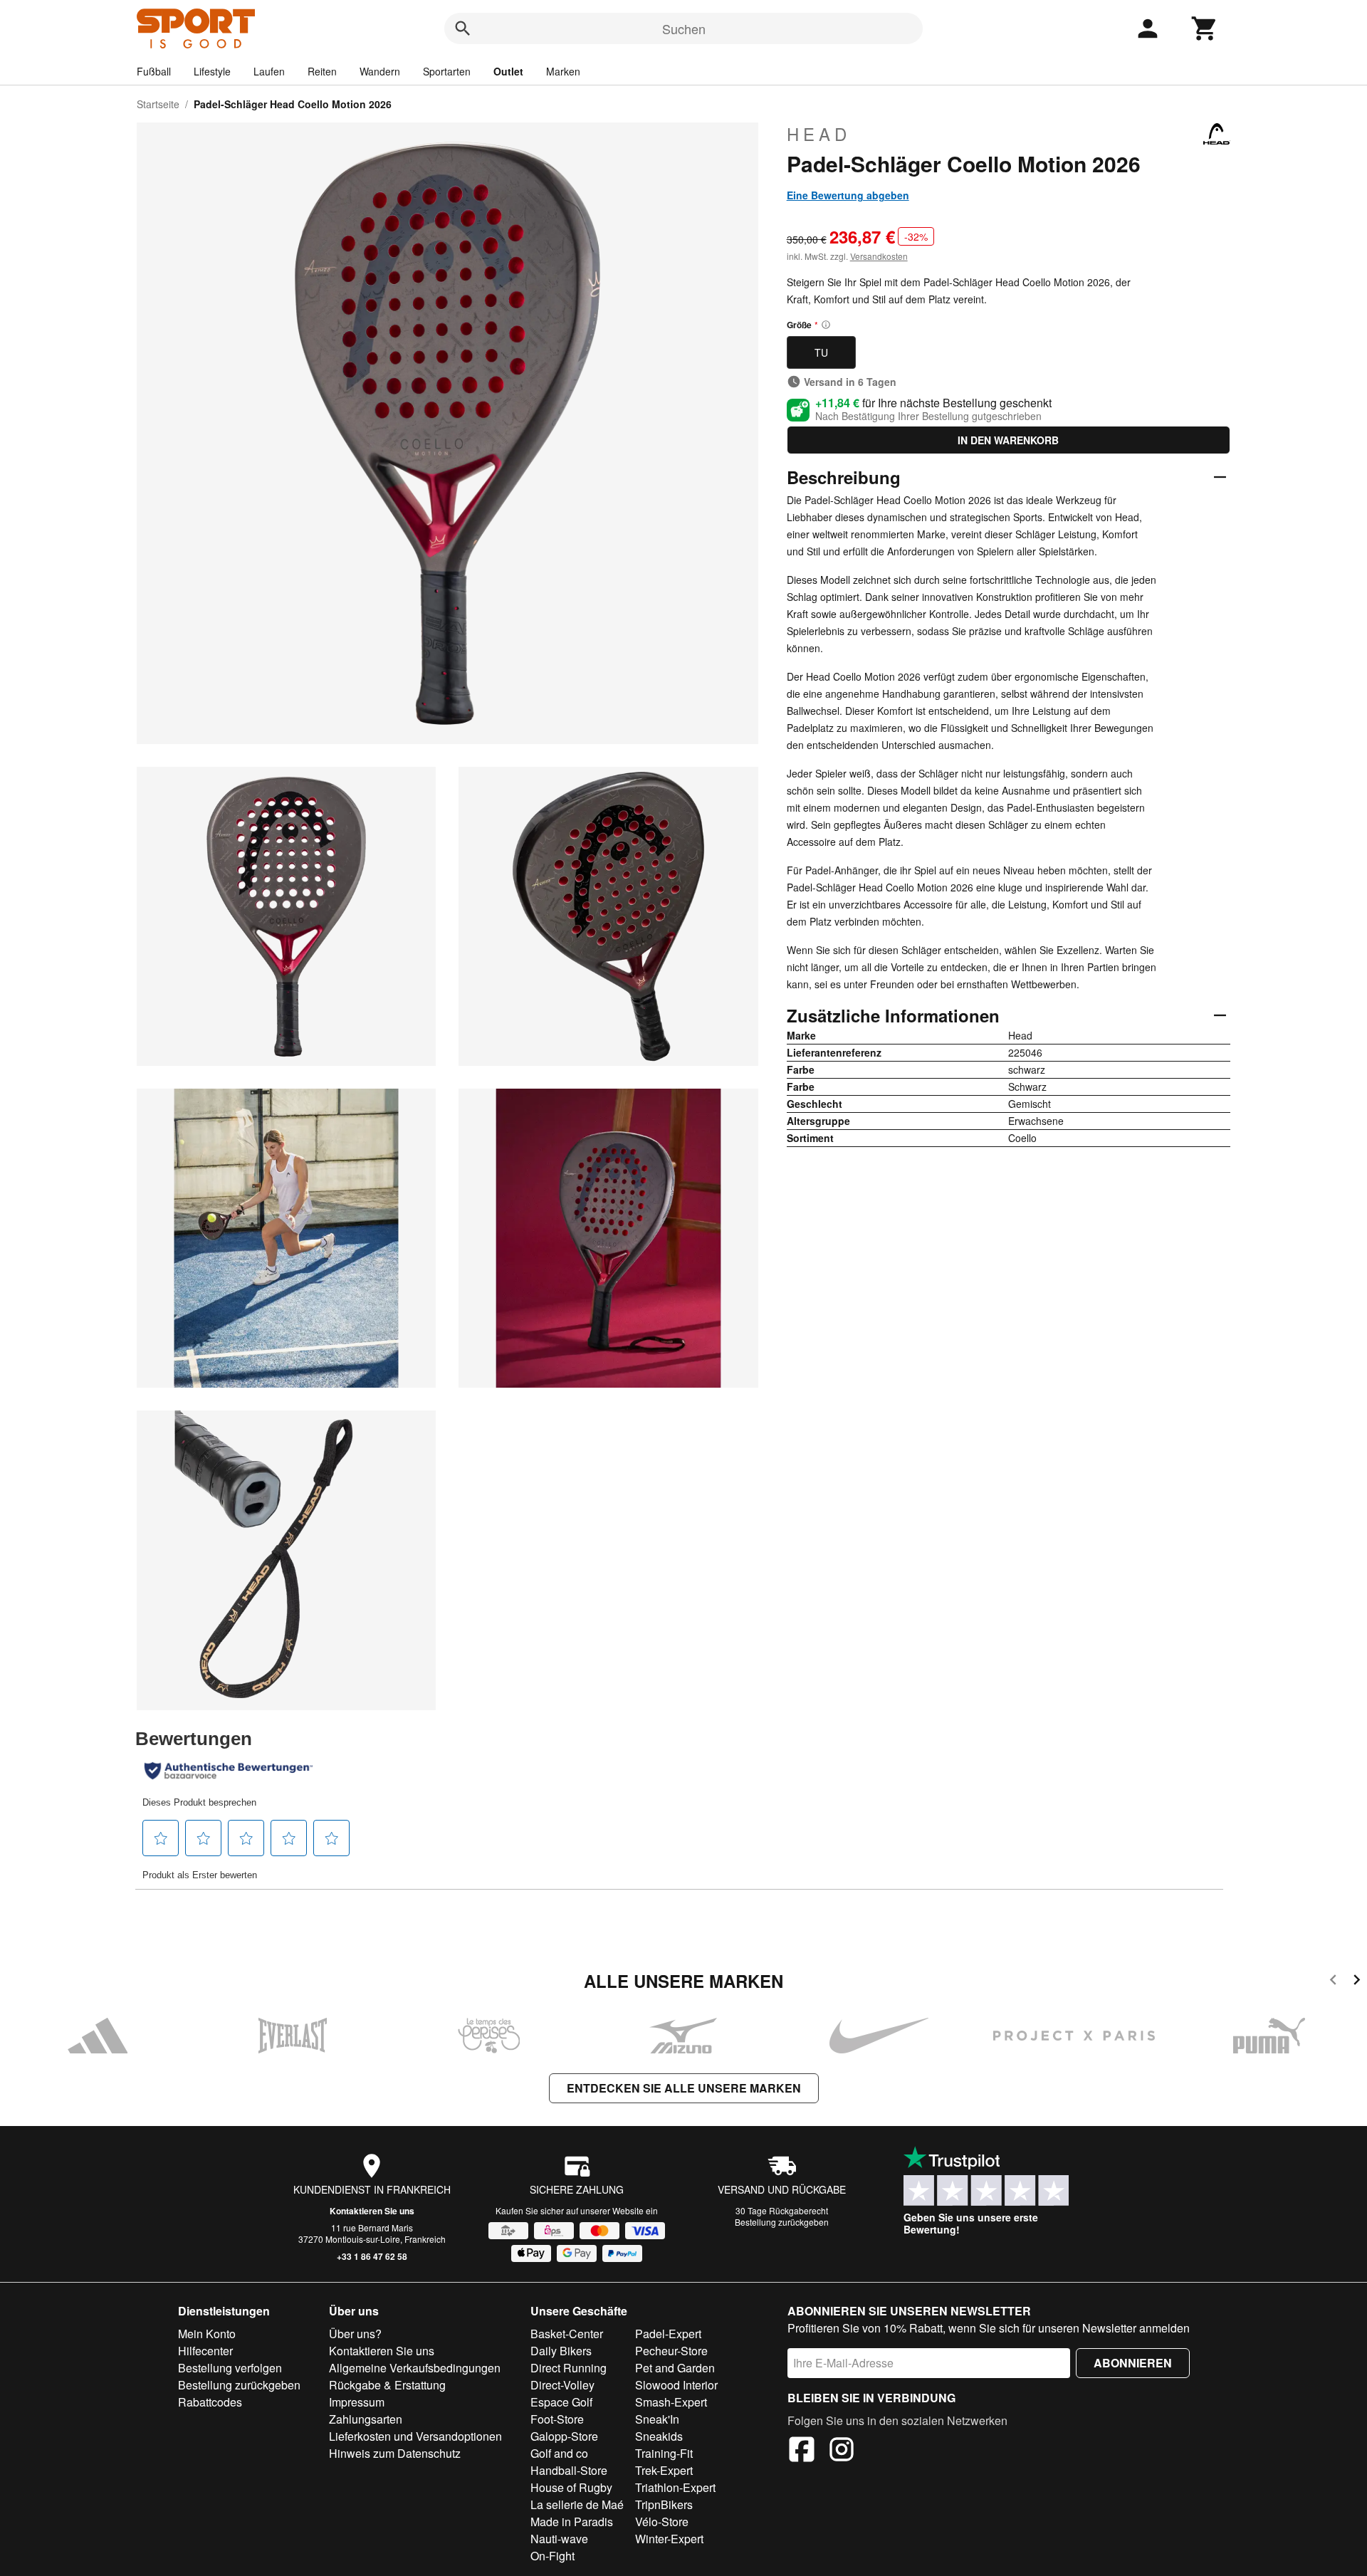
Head (819, 134)
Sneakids (659, 2436)
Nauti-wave (559, 2539)
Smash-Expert (671, 2402)
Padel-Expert (668, 2334)
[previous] (1333, 1982)
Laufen (269, 71)
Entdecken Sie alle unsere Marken (684, 2088)
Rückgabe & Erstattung (387, 2385)
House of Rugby (571, 2487)
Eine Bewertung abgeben (848, 195)
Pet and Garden (675, 2368)
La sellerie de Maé (577, 2504)
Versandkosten (879, 256)
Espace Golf (561, 2402)
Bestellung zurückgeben (782, 2222)
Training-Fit (664, 2453)
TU (821, 352)
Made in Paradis (572, 2522)
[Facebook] (802, 2451)
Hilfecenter (205, 2351)
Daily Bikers (561, 2351)
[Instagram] (842, 2451)
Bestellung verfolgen (230, 2368)
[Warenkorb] (1205, 28)
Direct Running (569, 2368)
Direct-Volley (562, 2385)
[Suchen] (463, 28)
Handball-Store (569, 2470)
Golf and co (559, 2453)
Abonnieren (1133, 2363)
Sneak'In (657, 2419)
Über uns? (355, 2334)
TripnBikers (664, 2504)
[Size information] (826, 325)
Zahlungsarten (366, 2419)
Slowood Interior (676, 2385)
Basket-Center (567, 2334)
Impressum (357, 2402)
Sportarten (447, 71)
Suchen (684, 28)
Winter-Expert (669, 2539)
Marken (563, 71)
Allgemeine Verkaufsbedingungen (415, 2368)
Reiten (322, 71)
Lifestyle (212, 71)
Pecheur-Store (671, 2351)
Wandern (380, 71)
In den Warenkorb (1008, 440)
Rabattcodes (210, 2402)
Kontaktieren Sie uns (372, 2211)
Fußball (154, 71)
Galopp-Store (564, 2436)
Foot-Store (557, 2419)
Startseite (158, 104)
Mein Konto (207, 2334)
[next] (1357, 1982)
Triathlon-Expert (675, 2487)
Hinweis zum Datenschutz (395, 2453)
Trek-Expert (664, 2470)
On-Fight (552, 2556)
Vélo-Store (662, 2522)
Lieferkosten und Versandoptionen (415, 2436)
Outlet (508, 71)
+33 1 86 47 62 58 (372, 2256)
